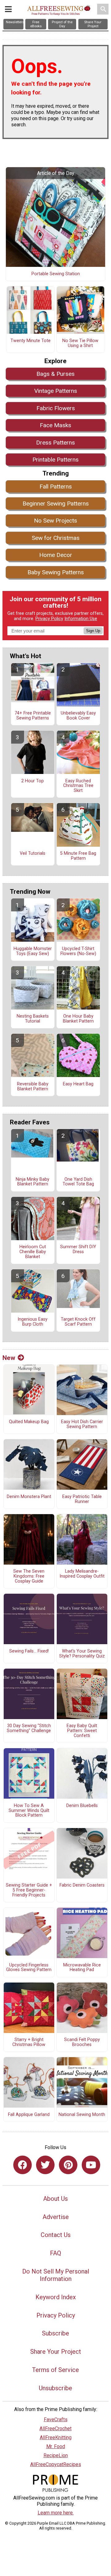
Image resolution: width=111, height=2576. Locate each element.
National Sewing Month (82, 2115)
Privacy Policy (49, 619)
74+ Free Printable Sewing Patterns (33, 716)
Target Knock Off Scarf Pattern (78, 1322)
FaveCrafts (56, 2420)
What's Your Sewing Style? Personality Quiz (82, 1654)
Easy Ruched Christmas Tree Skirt (78, 786)
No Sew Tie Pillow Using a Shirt (80, 343)
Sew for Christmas (56, 538)
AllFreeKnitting (56, 2437)
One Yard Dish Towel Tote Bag (78, 1182)
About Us (55, 2199)
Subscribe (55, 2333)
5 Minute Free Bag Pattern (78, 856)
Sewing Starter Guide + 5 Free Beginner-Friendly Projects (29, 1890)
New (9, 1358)
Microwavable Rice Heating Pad (82, 1968)
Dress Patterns (55, 443)
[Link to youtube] (91, 2165)
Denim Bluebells (82, 1806)
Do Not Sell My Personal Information (56, 2275)
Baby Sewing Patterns (56, 572)
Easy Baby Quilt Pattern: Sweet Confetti (82, 1731)
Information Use (81, 619)
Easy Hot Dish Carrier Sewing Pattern (82, 1424)
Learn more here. (56, 2513)
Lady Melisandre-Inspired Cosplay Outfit (82, 1574)
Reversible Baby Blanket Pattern (33, 1087)
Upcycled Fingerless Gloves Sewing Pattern (29, 1968)
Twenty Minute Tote (31, 341)
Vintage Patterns (56, 391)
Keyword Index (56, 2297)
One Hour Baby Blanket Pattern (78, 1019)
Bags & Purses (55, 374)
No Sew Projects (55, 521)
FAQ (55, 2253)
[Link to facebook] (23, 2165)
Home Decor (56, 555)
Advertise (56, 2217)
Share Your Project (56, 2352)
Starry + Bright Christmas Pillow (29, 2042)
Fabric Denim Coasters (82, 1885)
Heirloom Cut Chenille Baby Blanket (33, 1252)
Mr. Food (56, 2446)
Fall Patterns (56, 487)
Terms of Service (55, 2370)
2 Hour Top (33, 781)
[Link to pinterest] (68, 2165)
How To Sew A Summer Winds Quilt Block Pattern (29, 1811)
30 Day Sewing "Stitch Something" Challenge (29, 1728)
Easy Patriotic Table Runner (82, 1499)
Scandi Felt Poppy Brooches (82, 2042)
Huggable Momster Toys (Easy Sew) (33, 951)
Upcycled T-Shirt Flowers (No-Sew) (78, 951)
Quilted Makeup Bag (29, 1422)
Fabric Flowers (56, 408)
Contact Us (56, 2235)
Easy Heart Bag (78, 1084)
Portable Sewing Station (56, 274)
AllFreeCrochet (55, 2428)
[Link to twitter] (45, 2165)
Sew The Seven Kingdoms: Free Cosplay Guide (29, 1576)
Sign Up (93, 631)
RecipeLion (56, 2455)
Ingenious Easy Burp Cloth (33, 1322)
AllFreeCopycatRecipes (56, 2464)
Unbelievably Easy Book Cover (78, 716)
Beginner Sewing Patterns (56, 504)
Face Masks (55, 425)
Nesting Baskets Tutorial (33, 1019)
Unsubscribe (55, 2388)
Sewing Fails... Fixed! (29, 1651)
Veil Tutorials (33, 854)
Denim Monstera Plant (29, 1497)
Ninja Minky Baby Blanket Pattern (33, 1182)
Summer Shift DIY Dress (78, 1249)
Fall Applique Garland (29, 2115)
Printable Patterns (55, 460)
